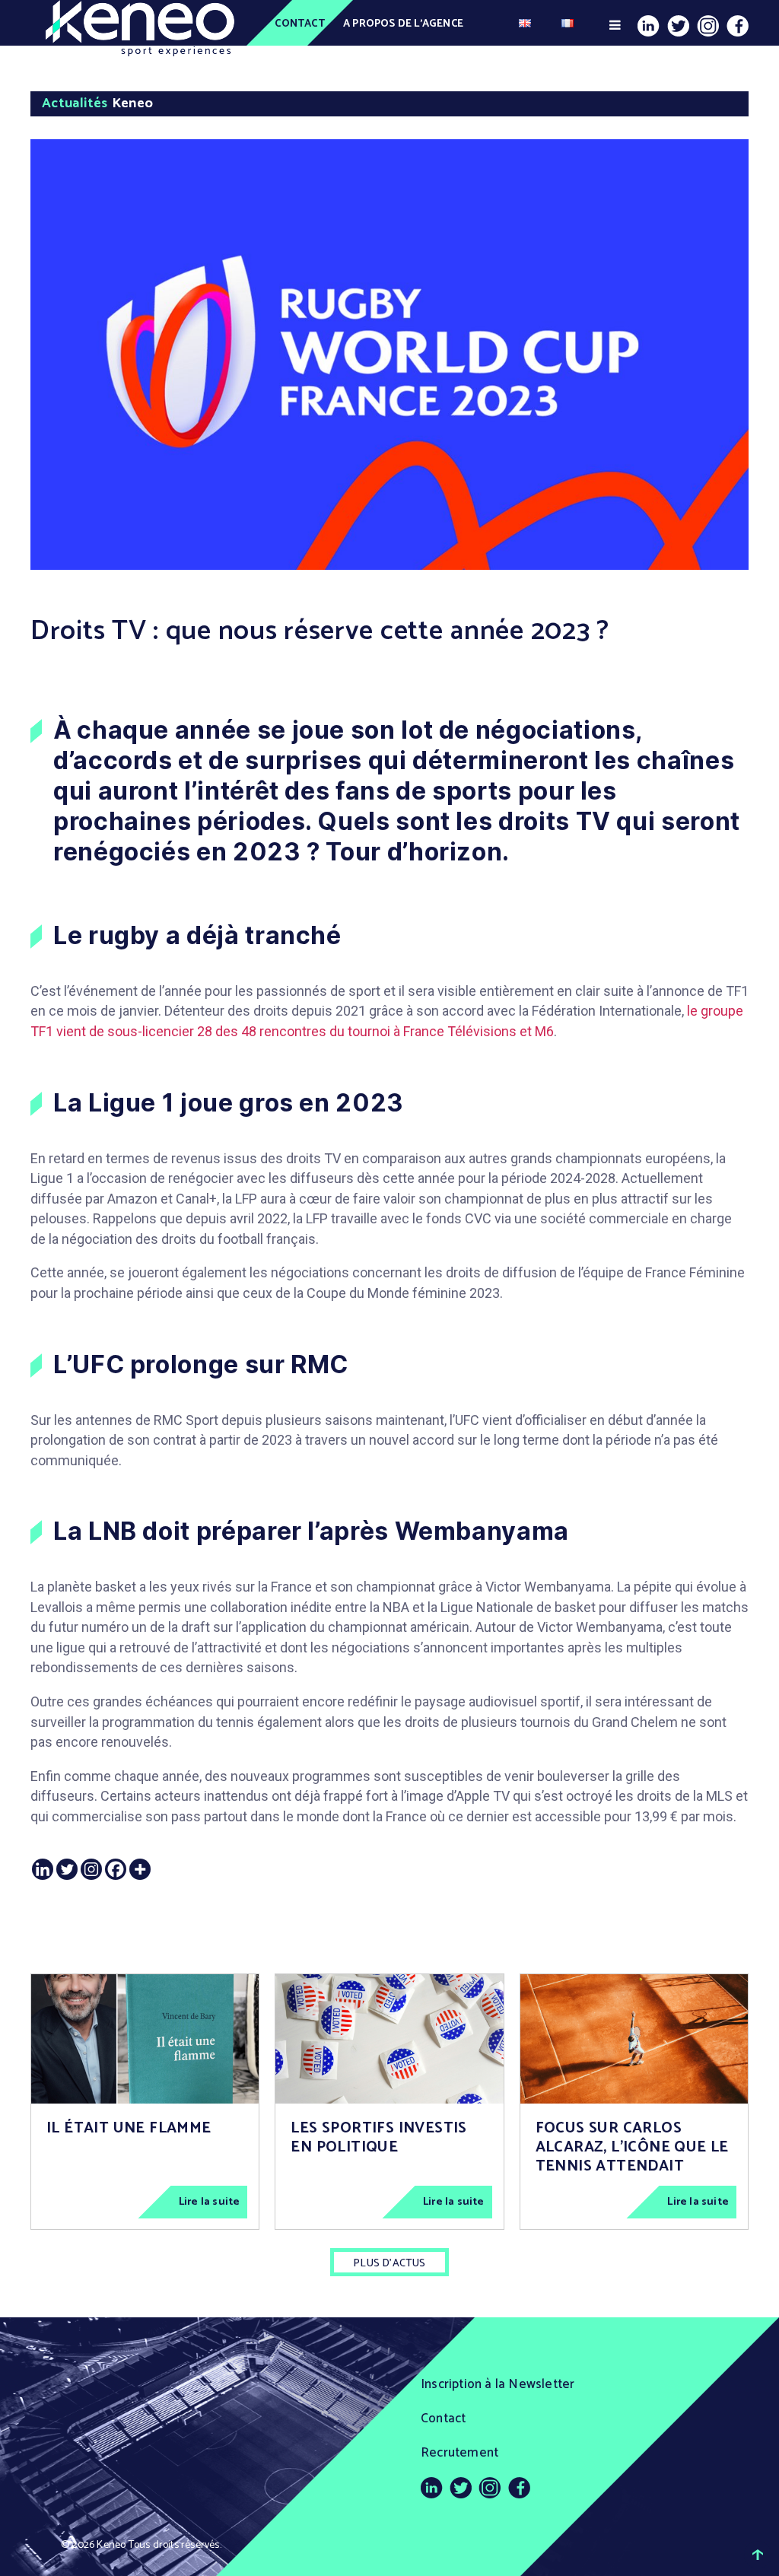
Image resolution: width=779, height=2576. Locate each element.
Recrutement (459, 2453)
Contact (299, 24)
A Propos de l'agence (403, 24)
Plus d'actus (389, 2264)
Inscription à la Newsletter (498, 2384)
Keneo (111, 2545)
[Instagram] (91, 1869)
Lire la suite (210, 2202)
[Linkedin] (43, 1869)
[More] (140, 1869)
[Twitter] (67, 1869)
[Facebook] (116, 1869)
